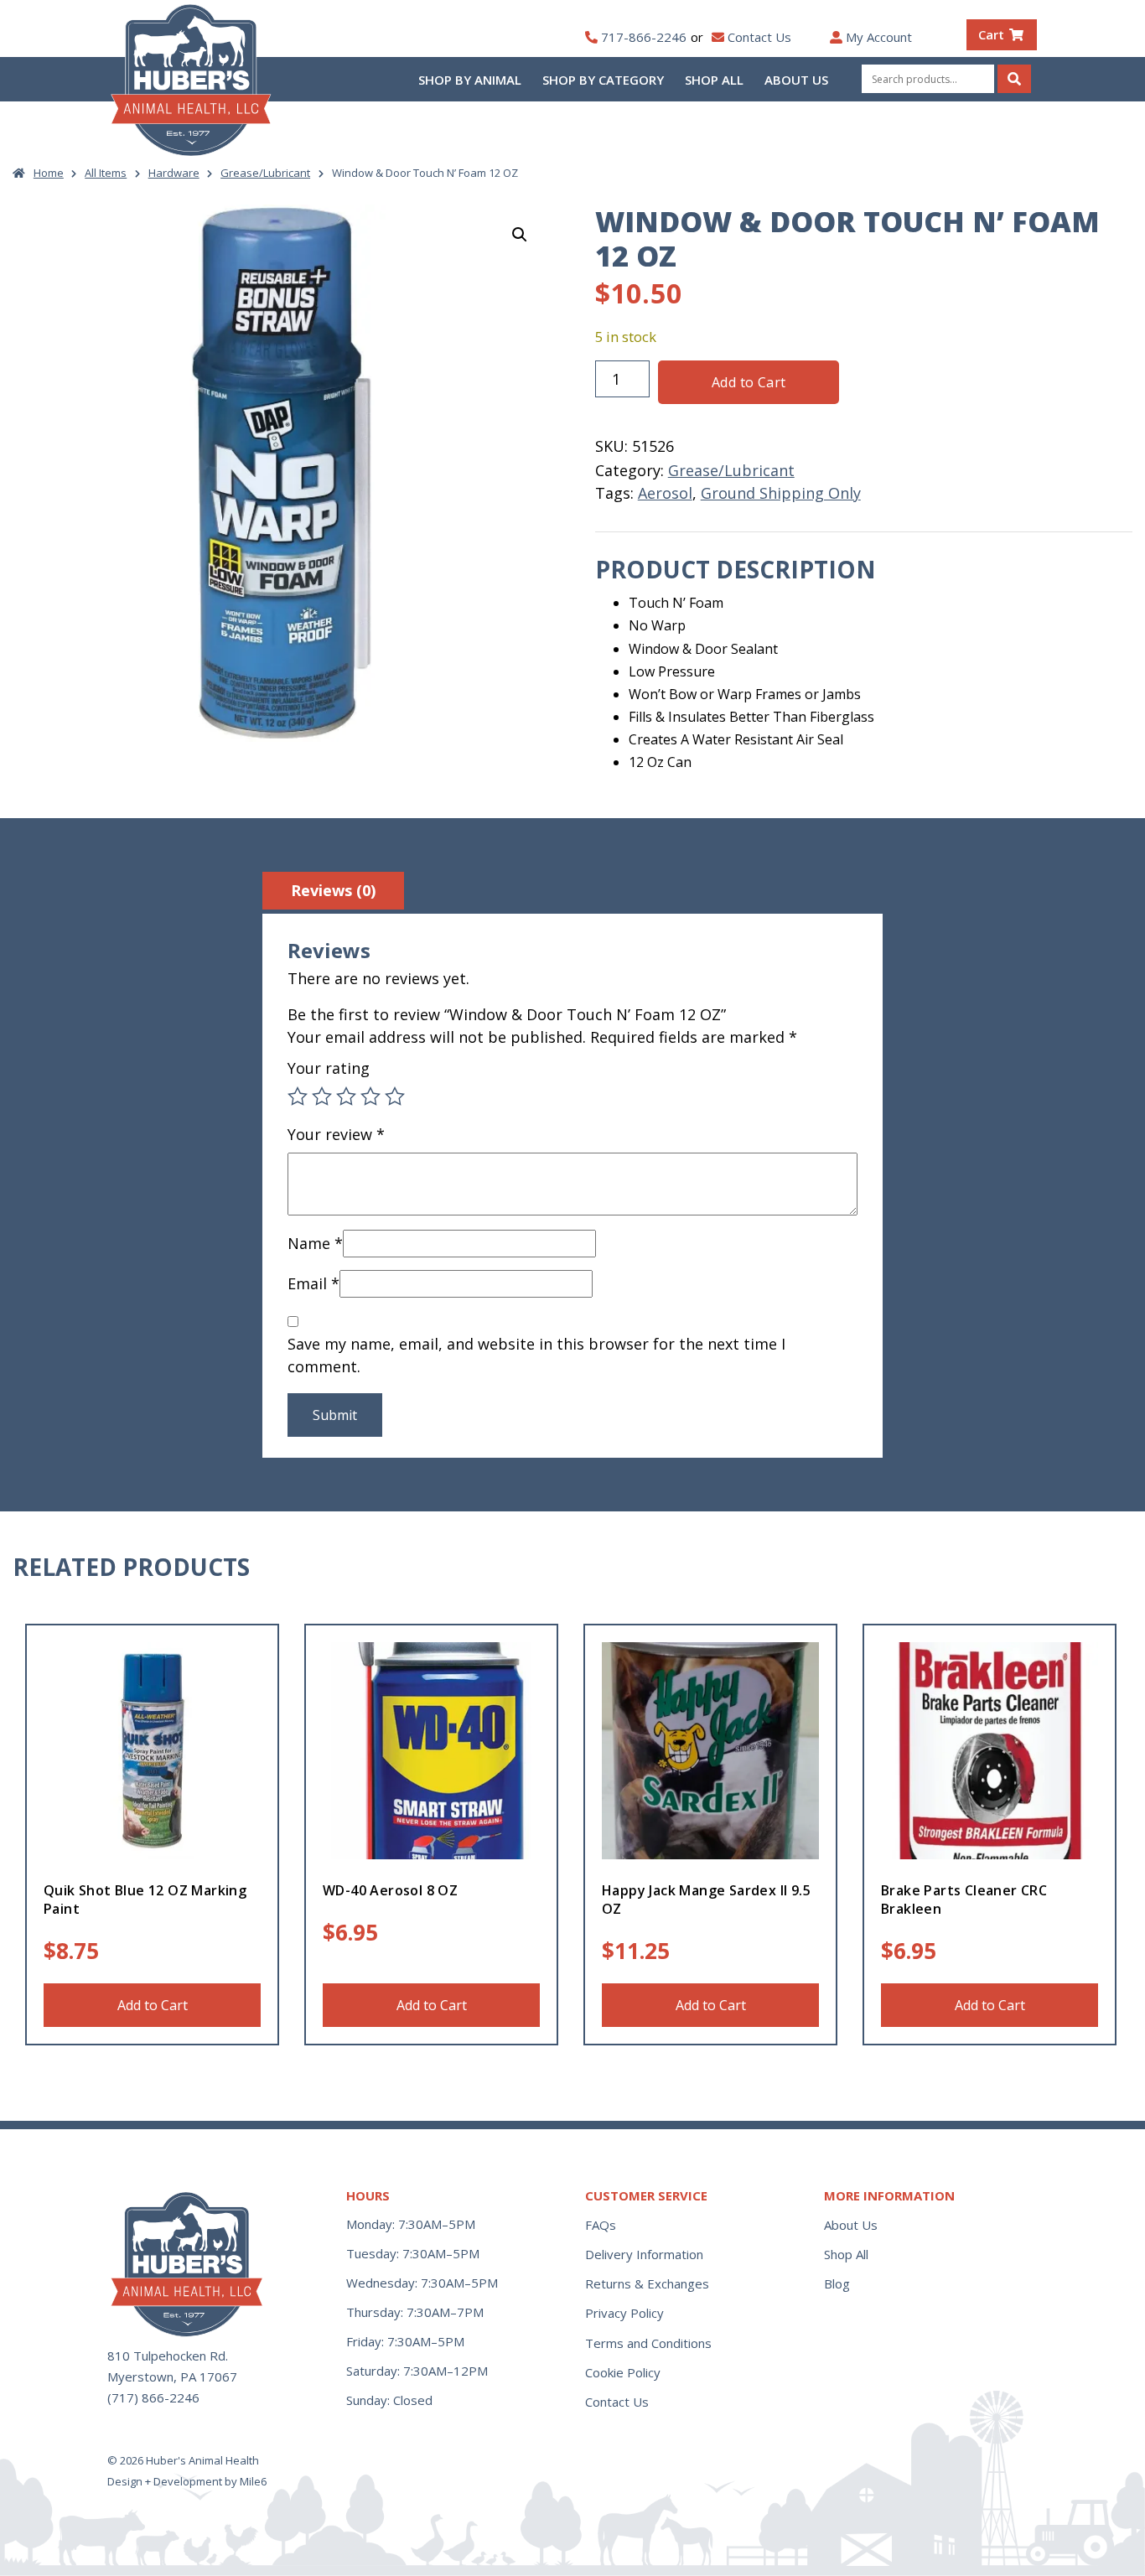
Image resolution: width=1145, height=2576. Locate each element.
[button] (520, 235)
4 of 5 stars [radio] (370, 1096)
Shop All (714, 80)
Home (49, 173)
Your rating (329, 1068)
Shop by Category (603, 80)
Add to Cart (749, 382)
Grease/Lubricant (265, 173)
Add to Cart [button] (153, 2005)
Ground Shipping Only (781, 493)
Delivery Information (644, 2254)
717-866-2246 (644, 37)
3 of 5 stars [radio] (346, 1096)
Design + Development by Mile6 (187, 2481)
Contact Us (759, 37)
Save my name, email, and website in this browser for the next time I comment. (536, 1355)
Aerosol (665, 493)
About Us (796, 80)
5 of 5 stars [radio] (395, 1096)
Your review (336, 1134)
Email (313, 1283)
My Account (879, 37)
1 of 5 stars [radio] (298, 1096)
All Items (106, 173)
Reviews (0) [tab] (333, 890)
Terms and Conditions (648, 2343)
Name (315, 1243)
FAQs (601, 2225)
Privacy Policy (624, 2313)
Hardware (174, 173)
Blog (837, 2283)
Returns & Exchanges (647, 2283)
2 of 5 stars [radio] (322, 1096)
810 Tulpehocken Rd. (168, 2356)
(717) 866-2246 (153, 2397)
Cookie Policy (623, 2372)
